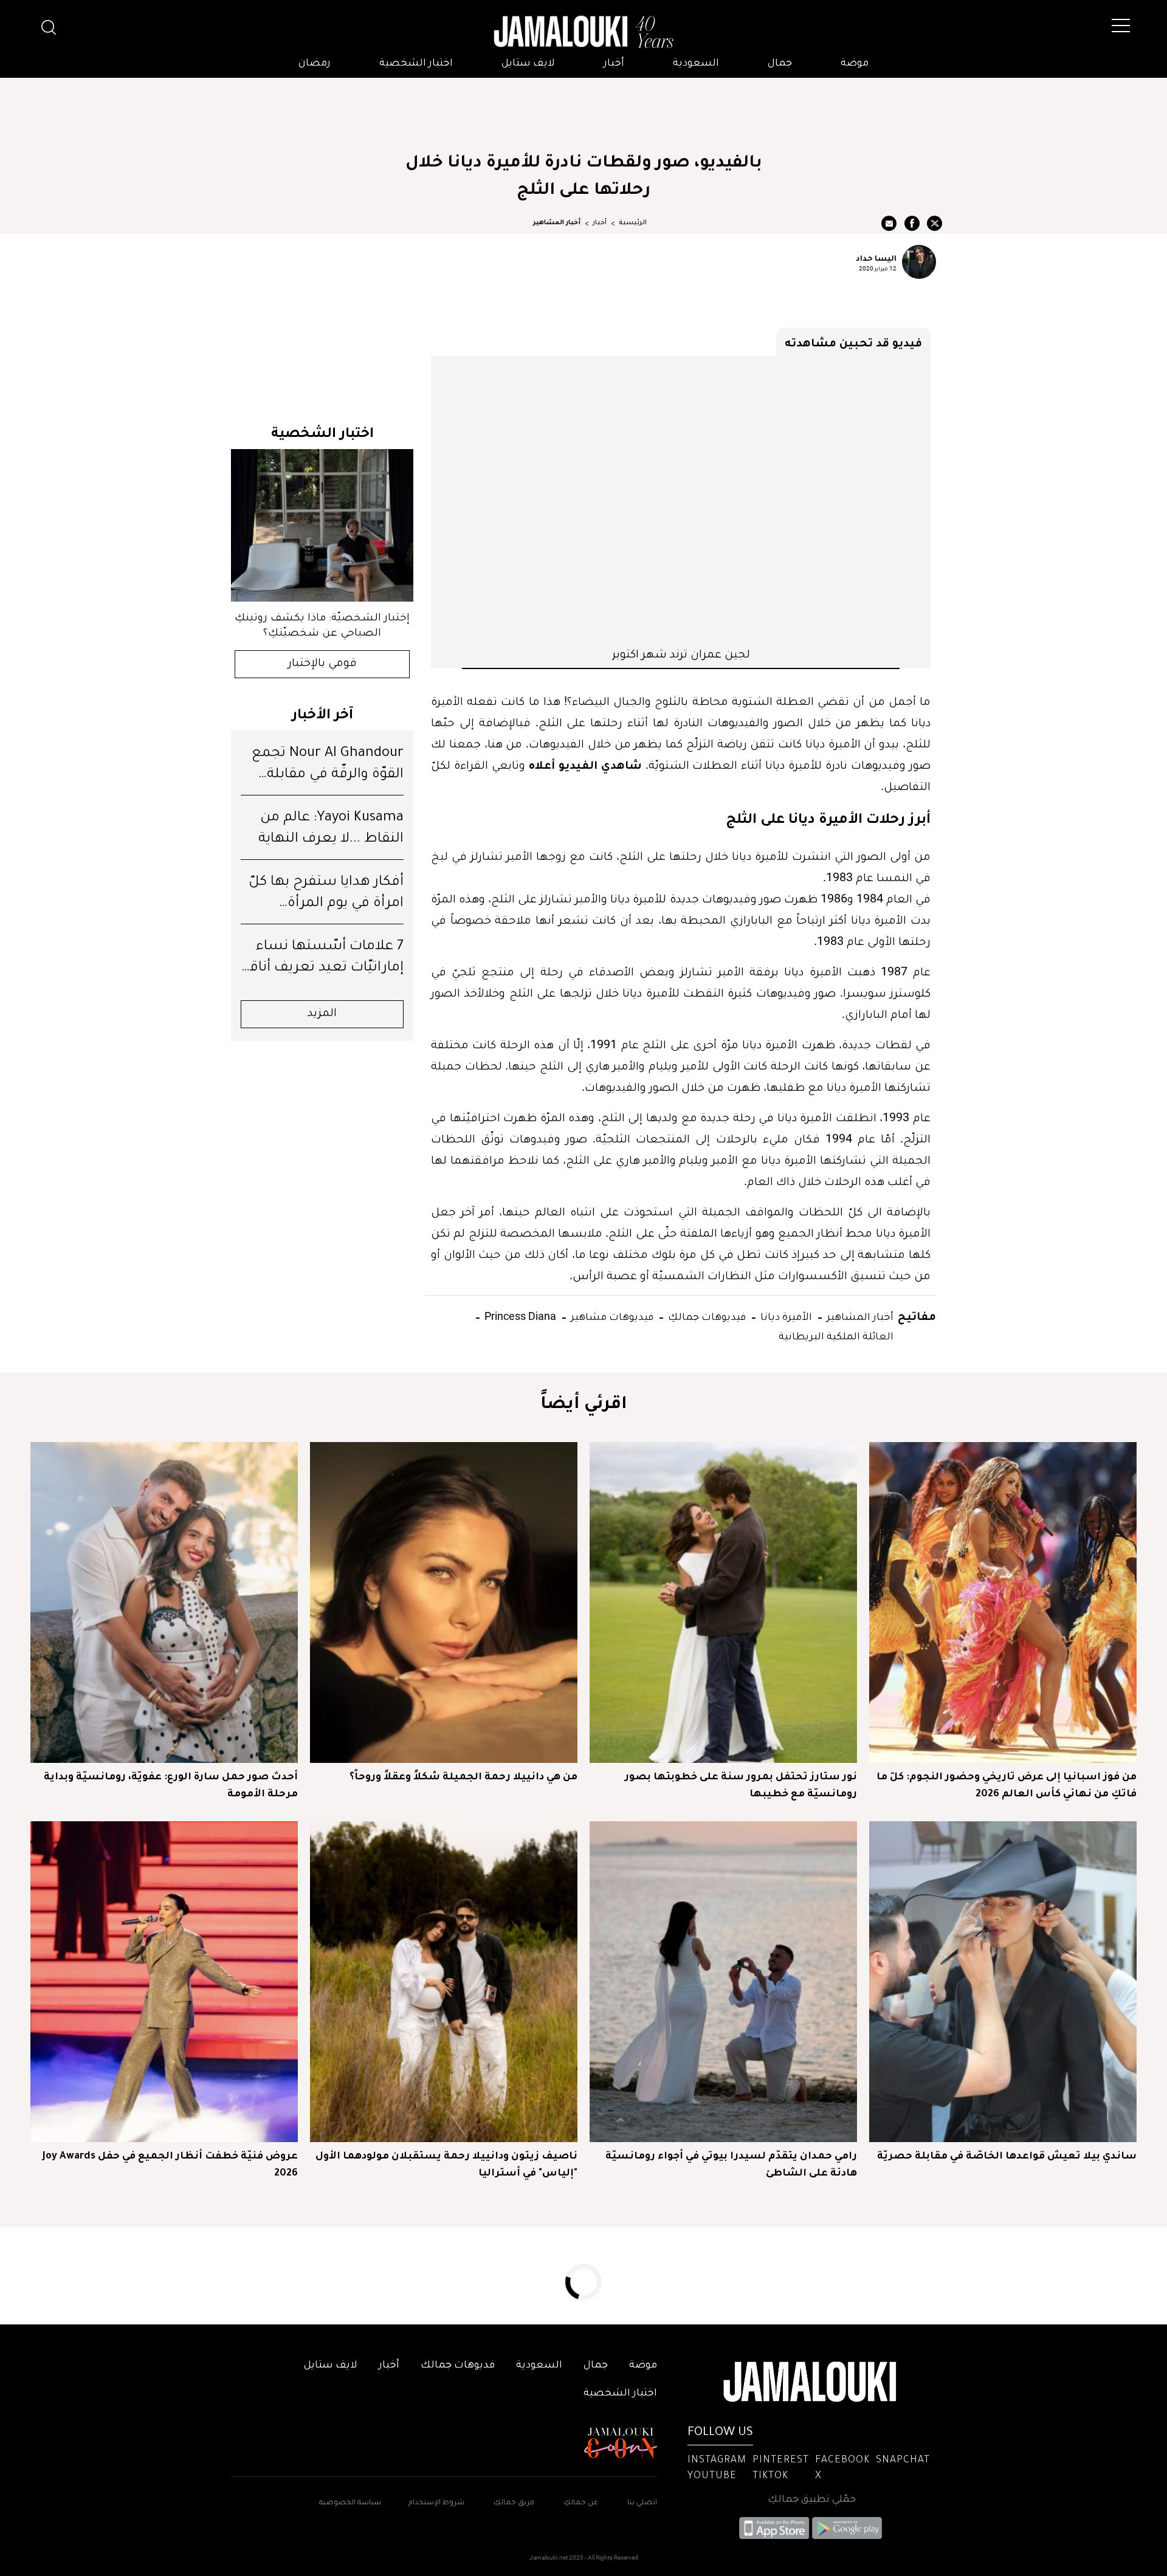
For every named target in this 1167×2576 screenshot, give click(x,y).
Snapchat (903, 2461)
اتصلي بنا (642, 2503)
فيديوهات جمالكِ (706, 1316)
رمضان (315, 64)
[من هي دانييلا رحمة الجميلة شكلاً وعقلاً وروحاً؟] (444, 1602)
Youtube (712, 2476)
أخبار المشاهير (557, 223)
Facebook (842, 2461)
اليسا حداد (876, 258)
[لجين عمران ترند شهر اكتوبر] (681, 501)
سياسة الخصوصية (350, 2503)
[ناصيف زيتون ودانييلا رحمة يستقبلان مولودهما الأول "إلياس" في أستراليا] (444, 1982)
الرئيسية (633, 223)
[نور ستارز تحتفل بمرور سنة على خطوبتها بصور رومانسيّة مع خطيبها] (723, 1602)
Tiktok (770, 2476)
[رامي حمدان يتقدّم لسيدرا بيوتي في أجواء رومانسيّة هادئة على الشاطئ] (723, 1982)
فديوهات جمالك (458, 2366)
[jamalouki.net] (583, 32)
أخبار (614, 64)
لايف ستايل (528, 64)
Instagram (717, 2461)
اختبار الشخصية (416, 64)
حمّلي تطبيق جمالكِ (812, 2500)
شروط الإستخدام (435, 2503)
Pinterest (781, 2461)
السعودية (696, 64)
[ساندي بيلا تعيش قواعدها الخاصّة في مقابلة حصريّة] (1003, 1982)
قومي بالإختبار (322, 664)
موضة (855, 64)
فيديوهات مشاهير (611, 1316)
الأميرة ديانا (785, 1316)
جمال (780, 64)
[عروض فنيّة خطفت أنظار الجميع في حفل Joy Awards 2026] (164, 1982)
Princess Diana (519, 1316)
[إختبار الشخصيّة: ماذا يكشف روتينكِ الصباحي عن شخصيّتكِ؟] (322, 525)
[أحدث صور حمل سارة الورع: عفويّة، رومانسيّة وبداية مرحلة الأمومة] (164, 1602)
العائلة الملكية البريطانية (836, 1335)
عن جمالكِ (581, 2503)
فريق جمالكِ (514, 2503)
